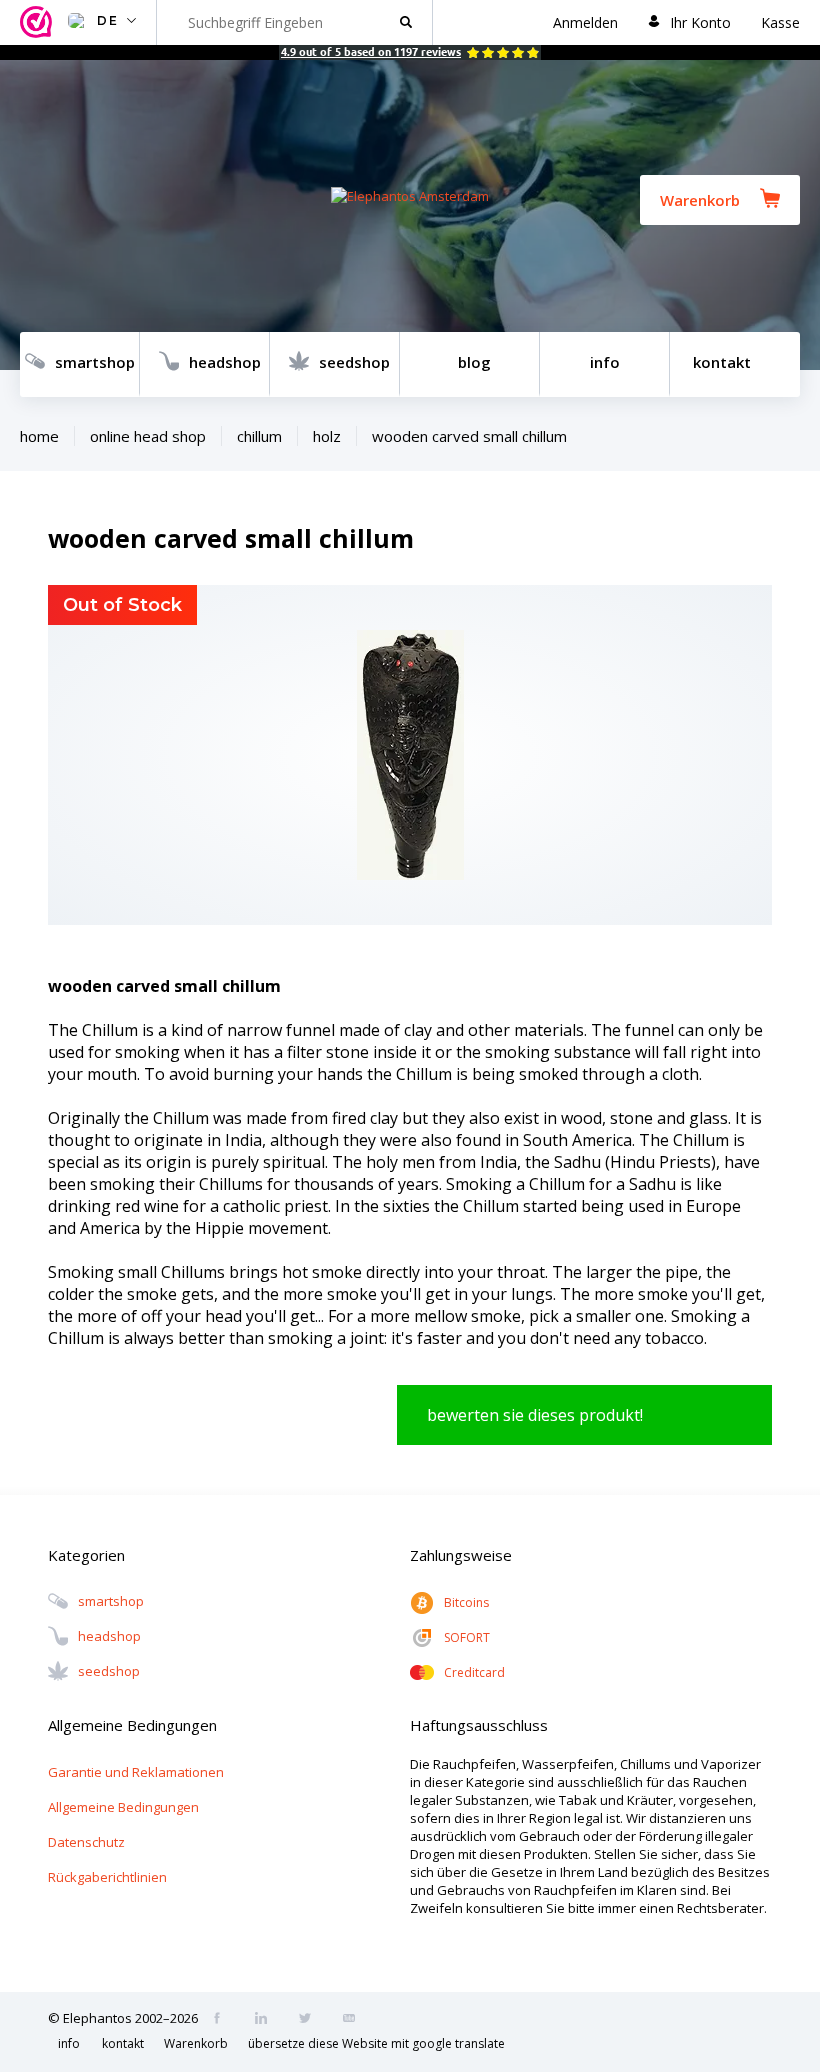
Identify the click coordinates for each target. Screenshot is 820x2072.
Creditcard (474, 1672)
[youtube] (355, 2020)
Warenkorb (700, 200)
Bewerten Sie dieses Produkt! (535, 1415)
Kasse (780, 22)
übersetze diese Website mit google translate (376, 2043)
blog (474, 362)
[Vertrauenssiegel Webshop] (39, 22)
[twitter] (311, 2020)
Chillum (259, 436)
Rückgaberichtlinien (107, 1877)
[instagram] (267, 2020)
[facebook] (223, 2020)
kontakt (722, 362)
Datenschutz (86, 1842)
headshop (225, 362)
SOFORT (467, 1637)
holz (327, 436)
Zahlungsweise (461, 1555)
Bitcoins (466, 1602)
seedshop (354, 362)
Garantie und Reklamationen (136, 1772)
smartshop (95, 362)
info (605, 362)
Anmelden (585, 22)
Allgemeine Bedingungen (123, 1807)
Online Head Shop (148, 436)
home (39, 436)
